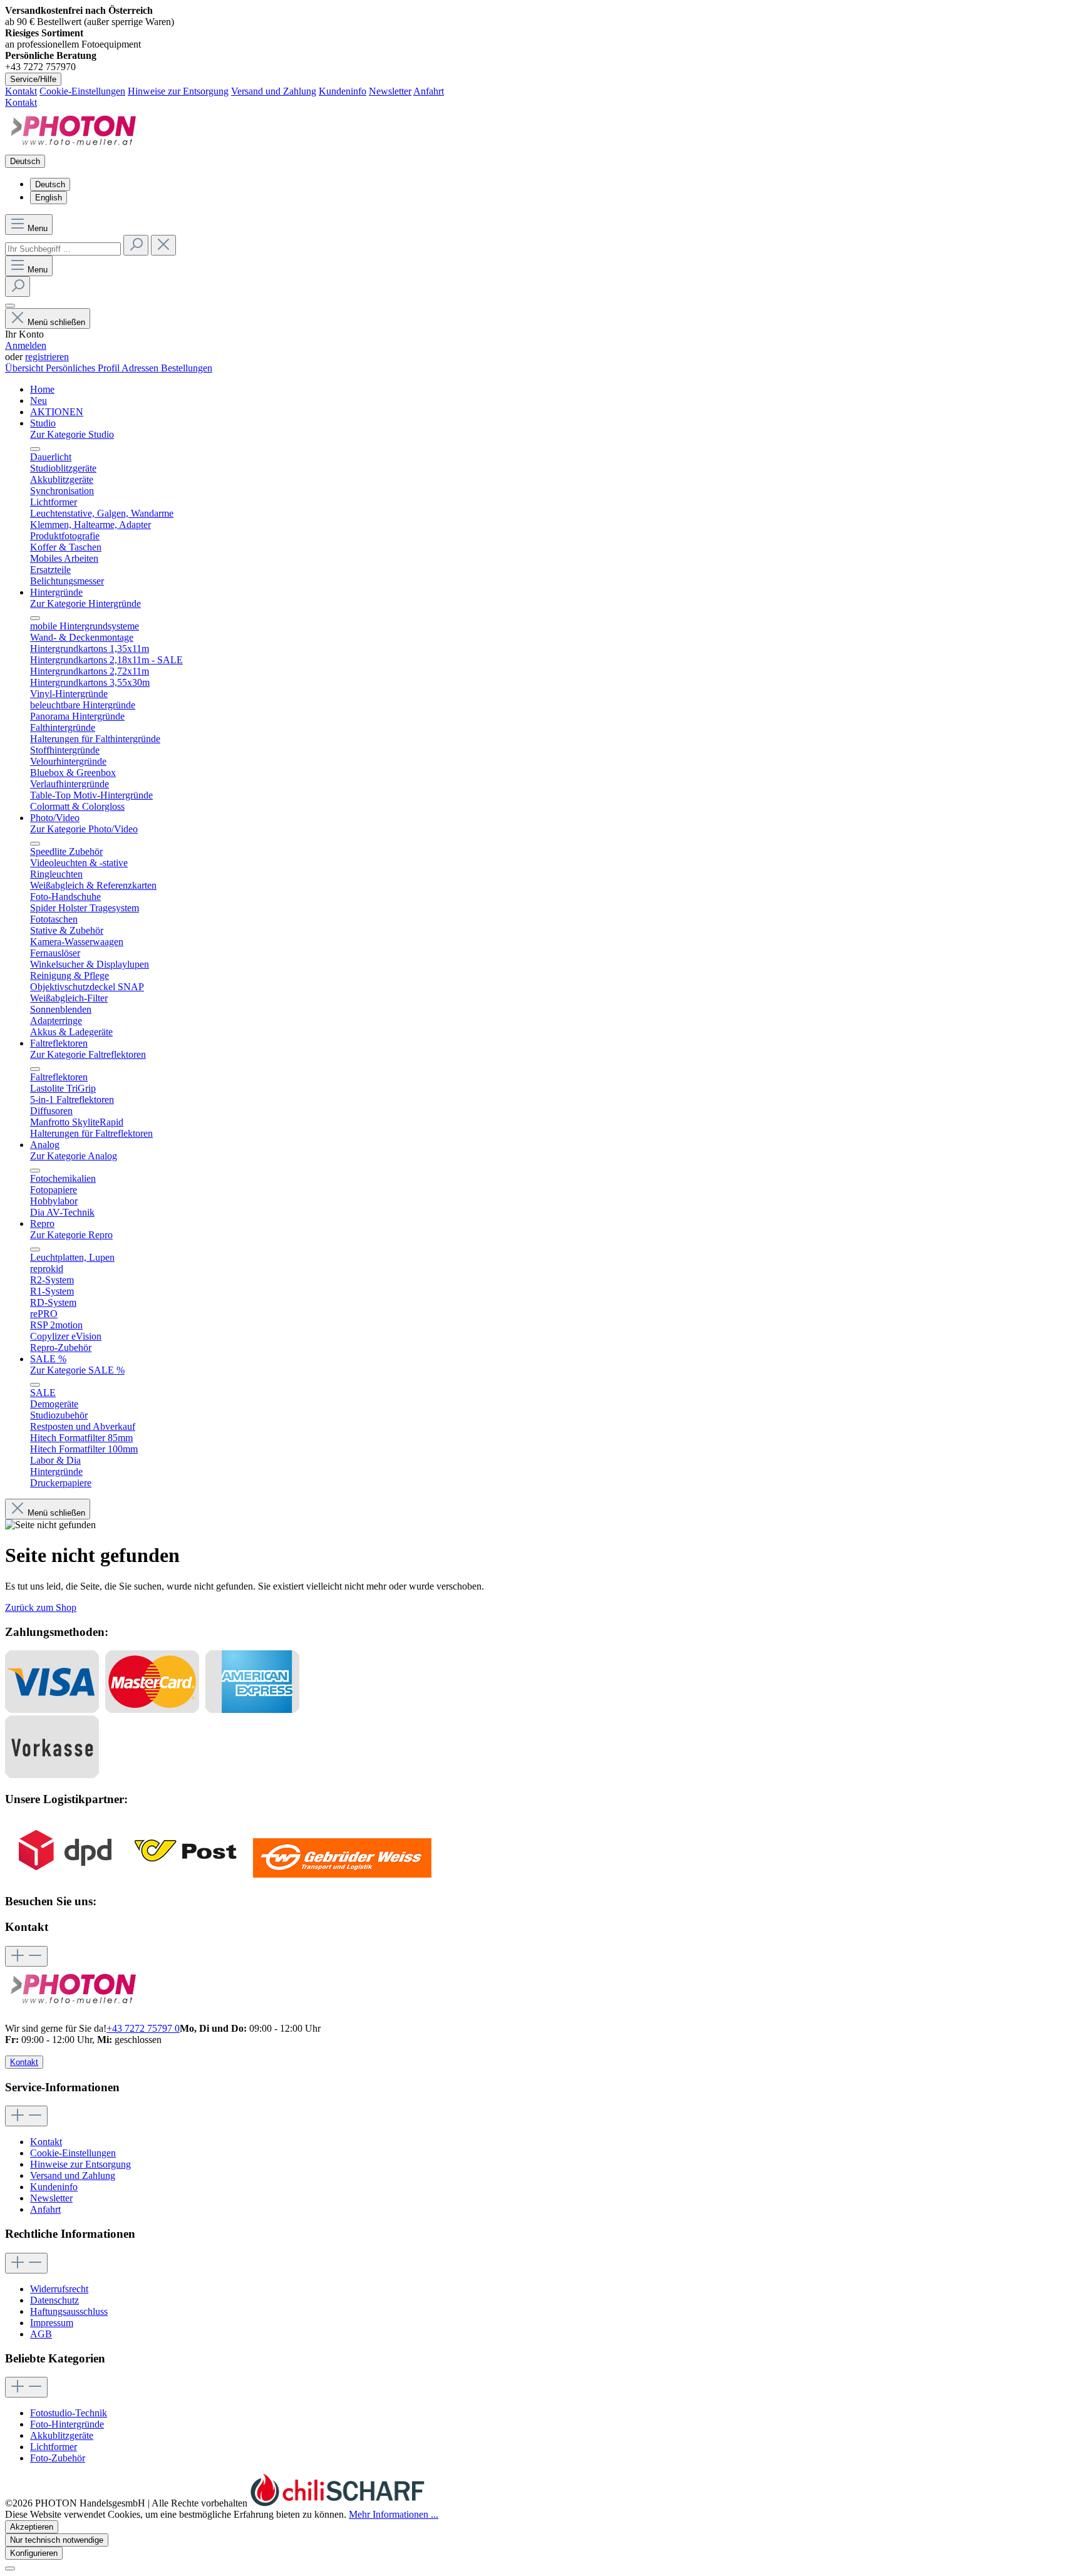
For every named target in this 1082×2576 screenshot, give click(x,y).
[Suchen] (136, 245)
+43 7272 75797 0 (143, 2028)
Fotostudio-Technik (69, 2413)
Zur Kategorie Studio (72, 434)
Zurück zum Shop (41, 1607)
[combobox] (63, 249)
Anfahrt (429, 91)
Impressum (52, 2323)
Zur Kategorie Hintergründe (85, 603)
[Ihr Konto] (10, 306)
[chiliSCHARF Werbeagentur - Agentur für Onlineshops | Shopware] (337, 2503)
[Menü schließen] (35, 449)
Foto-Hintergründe (67, 2424)
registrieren (47, 357)
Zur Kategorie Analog (74, 1156)
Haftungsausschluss (69, 2311)
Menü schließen (56, 322)
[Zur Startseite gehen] (74, 149)
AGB (41, 2334)
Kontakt (21, 91)
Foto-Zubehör (58, 2458)
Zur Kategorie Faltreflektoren (88, 1054)
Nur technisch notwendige (57, 2540)
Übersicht (25, 368)
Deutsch (50, 184)
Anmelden (26, 345)
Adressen (141, 368)
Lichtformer (54, 2447)
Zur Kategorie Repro (71, 1235)
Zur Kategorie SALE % (77, 1370)
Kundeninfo (343, 91)
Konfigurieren (34, 2553)
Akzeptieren (32, 2527)
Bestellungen (187, 368)
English (49, 198)
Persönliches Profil (84, 368)
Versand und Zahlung (274, 91)
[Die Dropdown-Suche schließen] (163, 245)
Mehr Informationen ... (394, 2514)
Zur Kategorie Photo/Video (84, 829)
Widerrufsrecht (59, 2289)
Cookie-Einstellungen (82, 91)
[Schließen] (10, 2568)
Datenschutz (54, 2300)
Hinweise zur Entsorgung (178, 91)
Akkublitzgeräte (62, 2435)
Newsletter (390, 91)
